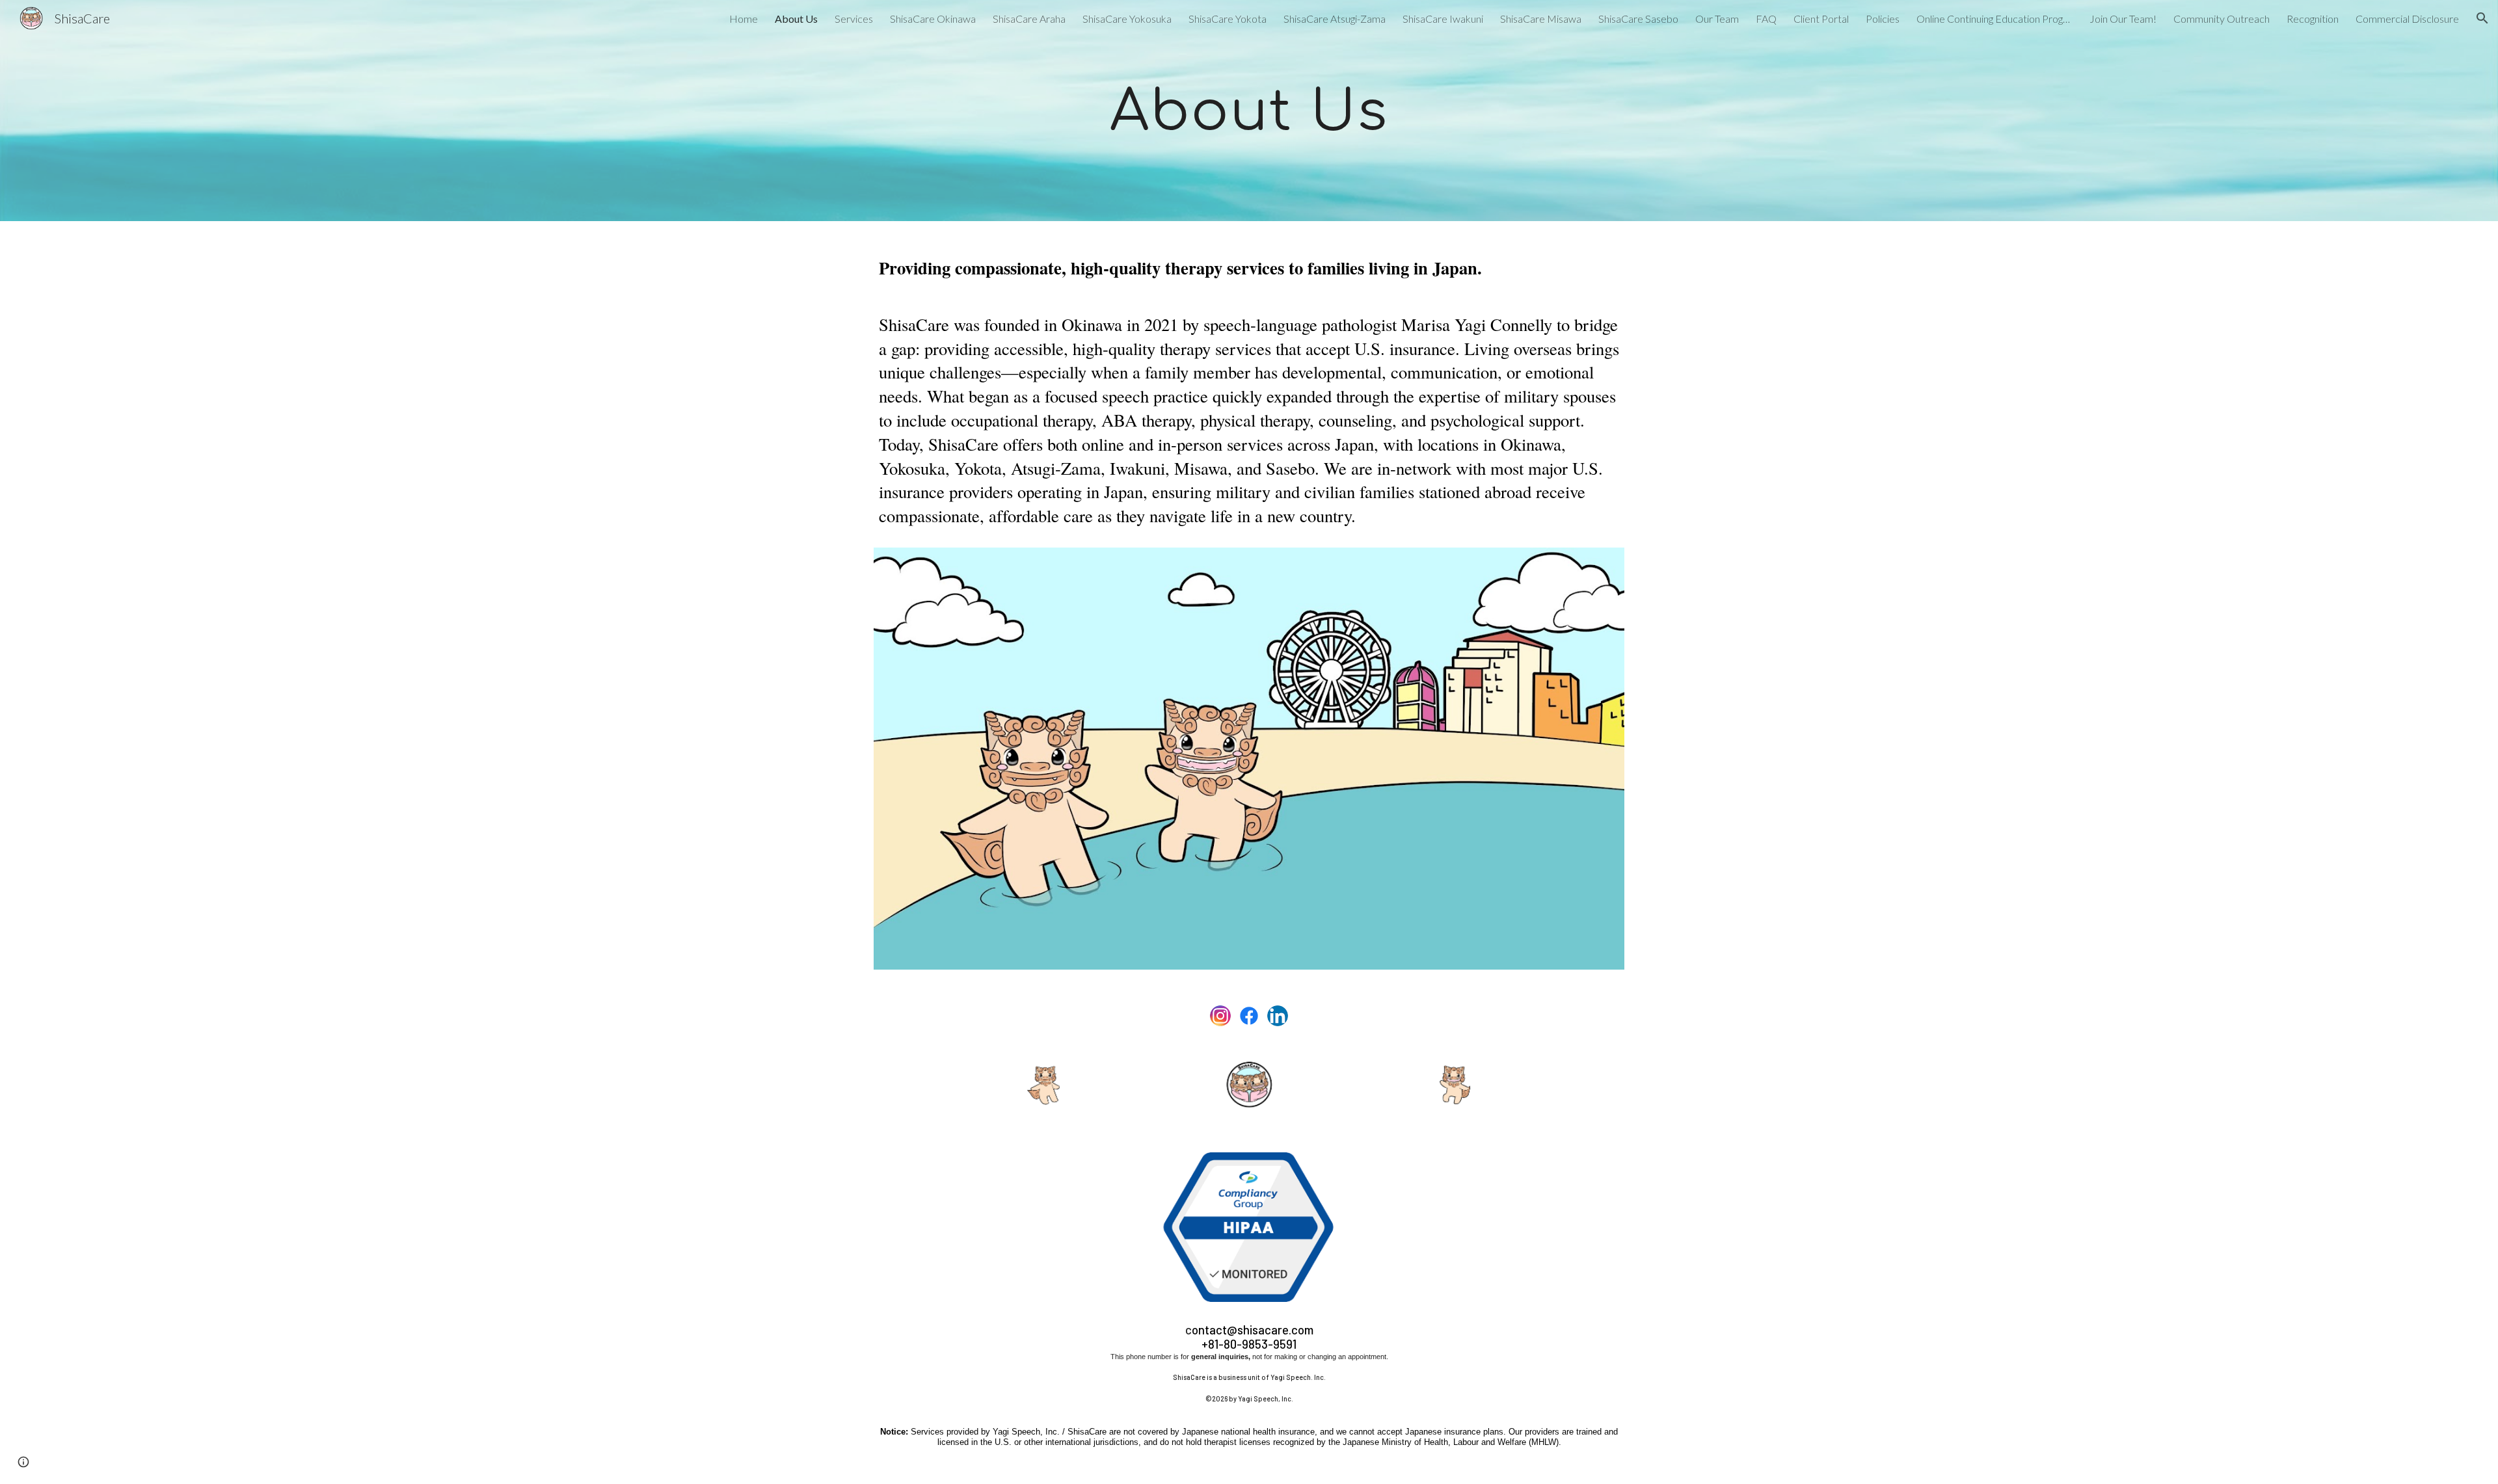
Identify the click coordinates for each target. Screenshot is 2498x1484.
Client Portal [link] (1821, 19)
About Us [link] (796, 19)
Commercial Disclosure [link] (2407, 19)
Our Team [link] (1717, 19)
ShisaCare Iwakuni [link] (1443, 19)
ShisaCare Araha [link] (1029, 19)
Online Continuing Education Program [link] (1994, 19)
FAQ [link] (1766, 19)
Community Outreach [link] (2222, 19)
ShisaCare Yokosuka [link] (1127, 19)
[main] (1249, 111)
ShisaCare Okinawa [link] (933, 19)
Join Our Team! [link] (2123, 19)
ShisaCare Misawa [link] (1541, 19)
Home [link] (744, 19)
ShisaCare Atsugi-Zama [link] (1335, 19)
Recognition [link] (2313, 19)
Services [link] (854, 19)
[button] (2482, 18)
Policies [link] (1883, 19)
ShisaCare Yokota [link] (1228, 19)
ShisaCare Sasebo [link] (1638, 19)
